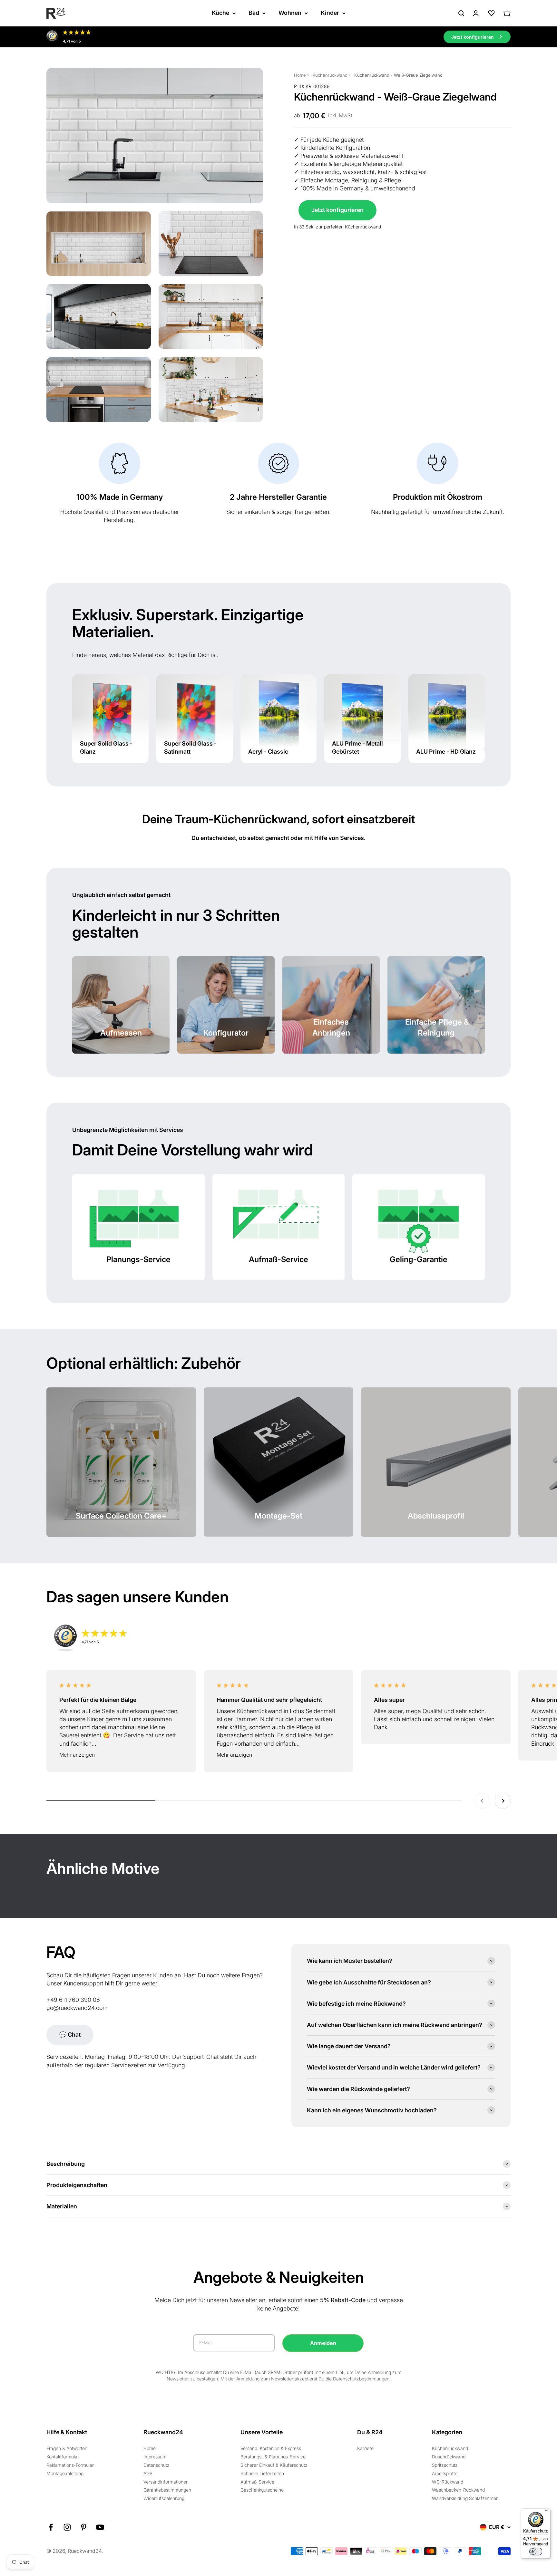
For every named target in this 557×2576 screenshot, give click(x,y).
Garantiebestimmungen (167, 2490)
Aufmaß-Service (257, 2482)
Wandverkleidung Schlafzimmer (465, 2498)
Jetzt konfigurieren (337, 210)
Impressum (155, 2457)
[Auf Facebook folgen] (51, 2527)
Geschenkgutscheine (262, 2490)
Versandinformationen (166, 2482)
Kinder (330, 13)
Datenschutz (156, 2465)
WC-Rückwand (448, 2482)
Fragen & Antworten (67, 2448)
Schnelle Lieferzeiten (262, 2473)
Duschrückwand (449, 2457)
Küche (220, 13)
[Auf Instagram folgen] (67, 2527)
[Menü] (547, 2512)
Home (300, 75)
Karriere (365, 2448)
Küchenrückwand (330, 75)
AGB (148, 2473)
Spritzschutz (445, 2465)
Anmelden (323, 2343)
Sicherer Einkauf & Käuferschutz (274, 2465)
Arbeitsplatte (445, 2473)
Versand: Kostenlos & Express (271, 2448)
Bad (254, 13)
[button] (121, 1755)
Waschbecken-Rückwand (458, 2490)
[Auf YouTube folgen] (100, 2527)
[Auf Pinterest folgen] (84, 2527)
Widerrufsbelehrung (164, 2498)
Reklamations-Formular (70, 2465)
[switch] (536, 2552)
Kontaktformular (63, 2457)
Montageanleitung (65, 2473)
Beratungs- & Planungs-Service (273, 2457)
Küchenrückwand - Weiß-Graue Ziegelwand (398, 75)
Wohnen (290, 13)
